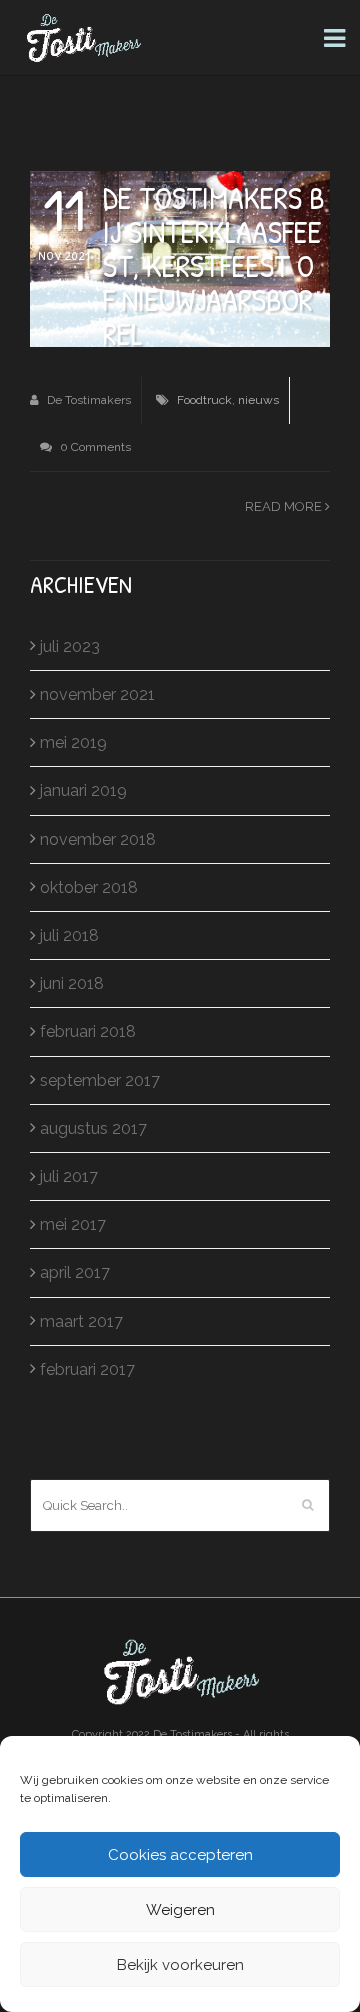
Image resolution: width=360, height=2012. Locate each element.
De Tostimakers (87, 400)
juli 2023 (70, 646)
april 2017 (75, 1272)
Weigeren (180, 1910)
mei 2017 (73, 1224)
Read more (285, 506)
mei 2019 (73, 742)
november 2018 (98, 839)
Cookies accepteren (180, 1855)
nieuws (258, 400)
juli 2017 (69, 1176)
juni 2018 (72, 983)
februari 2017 (87, 1369)
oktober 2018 (89, 887)
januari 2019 (83, 790)
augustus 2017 (93, 1128)
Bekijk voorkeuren (180, 1965)
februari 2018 (88, 1031)
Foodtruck (204, 400)
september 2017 (100, 1080)
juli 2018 (69, 935)
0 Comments (94, 447)
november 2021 (97, 694)
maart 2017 (81, 1321)
